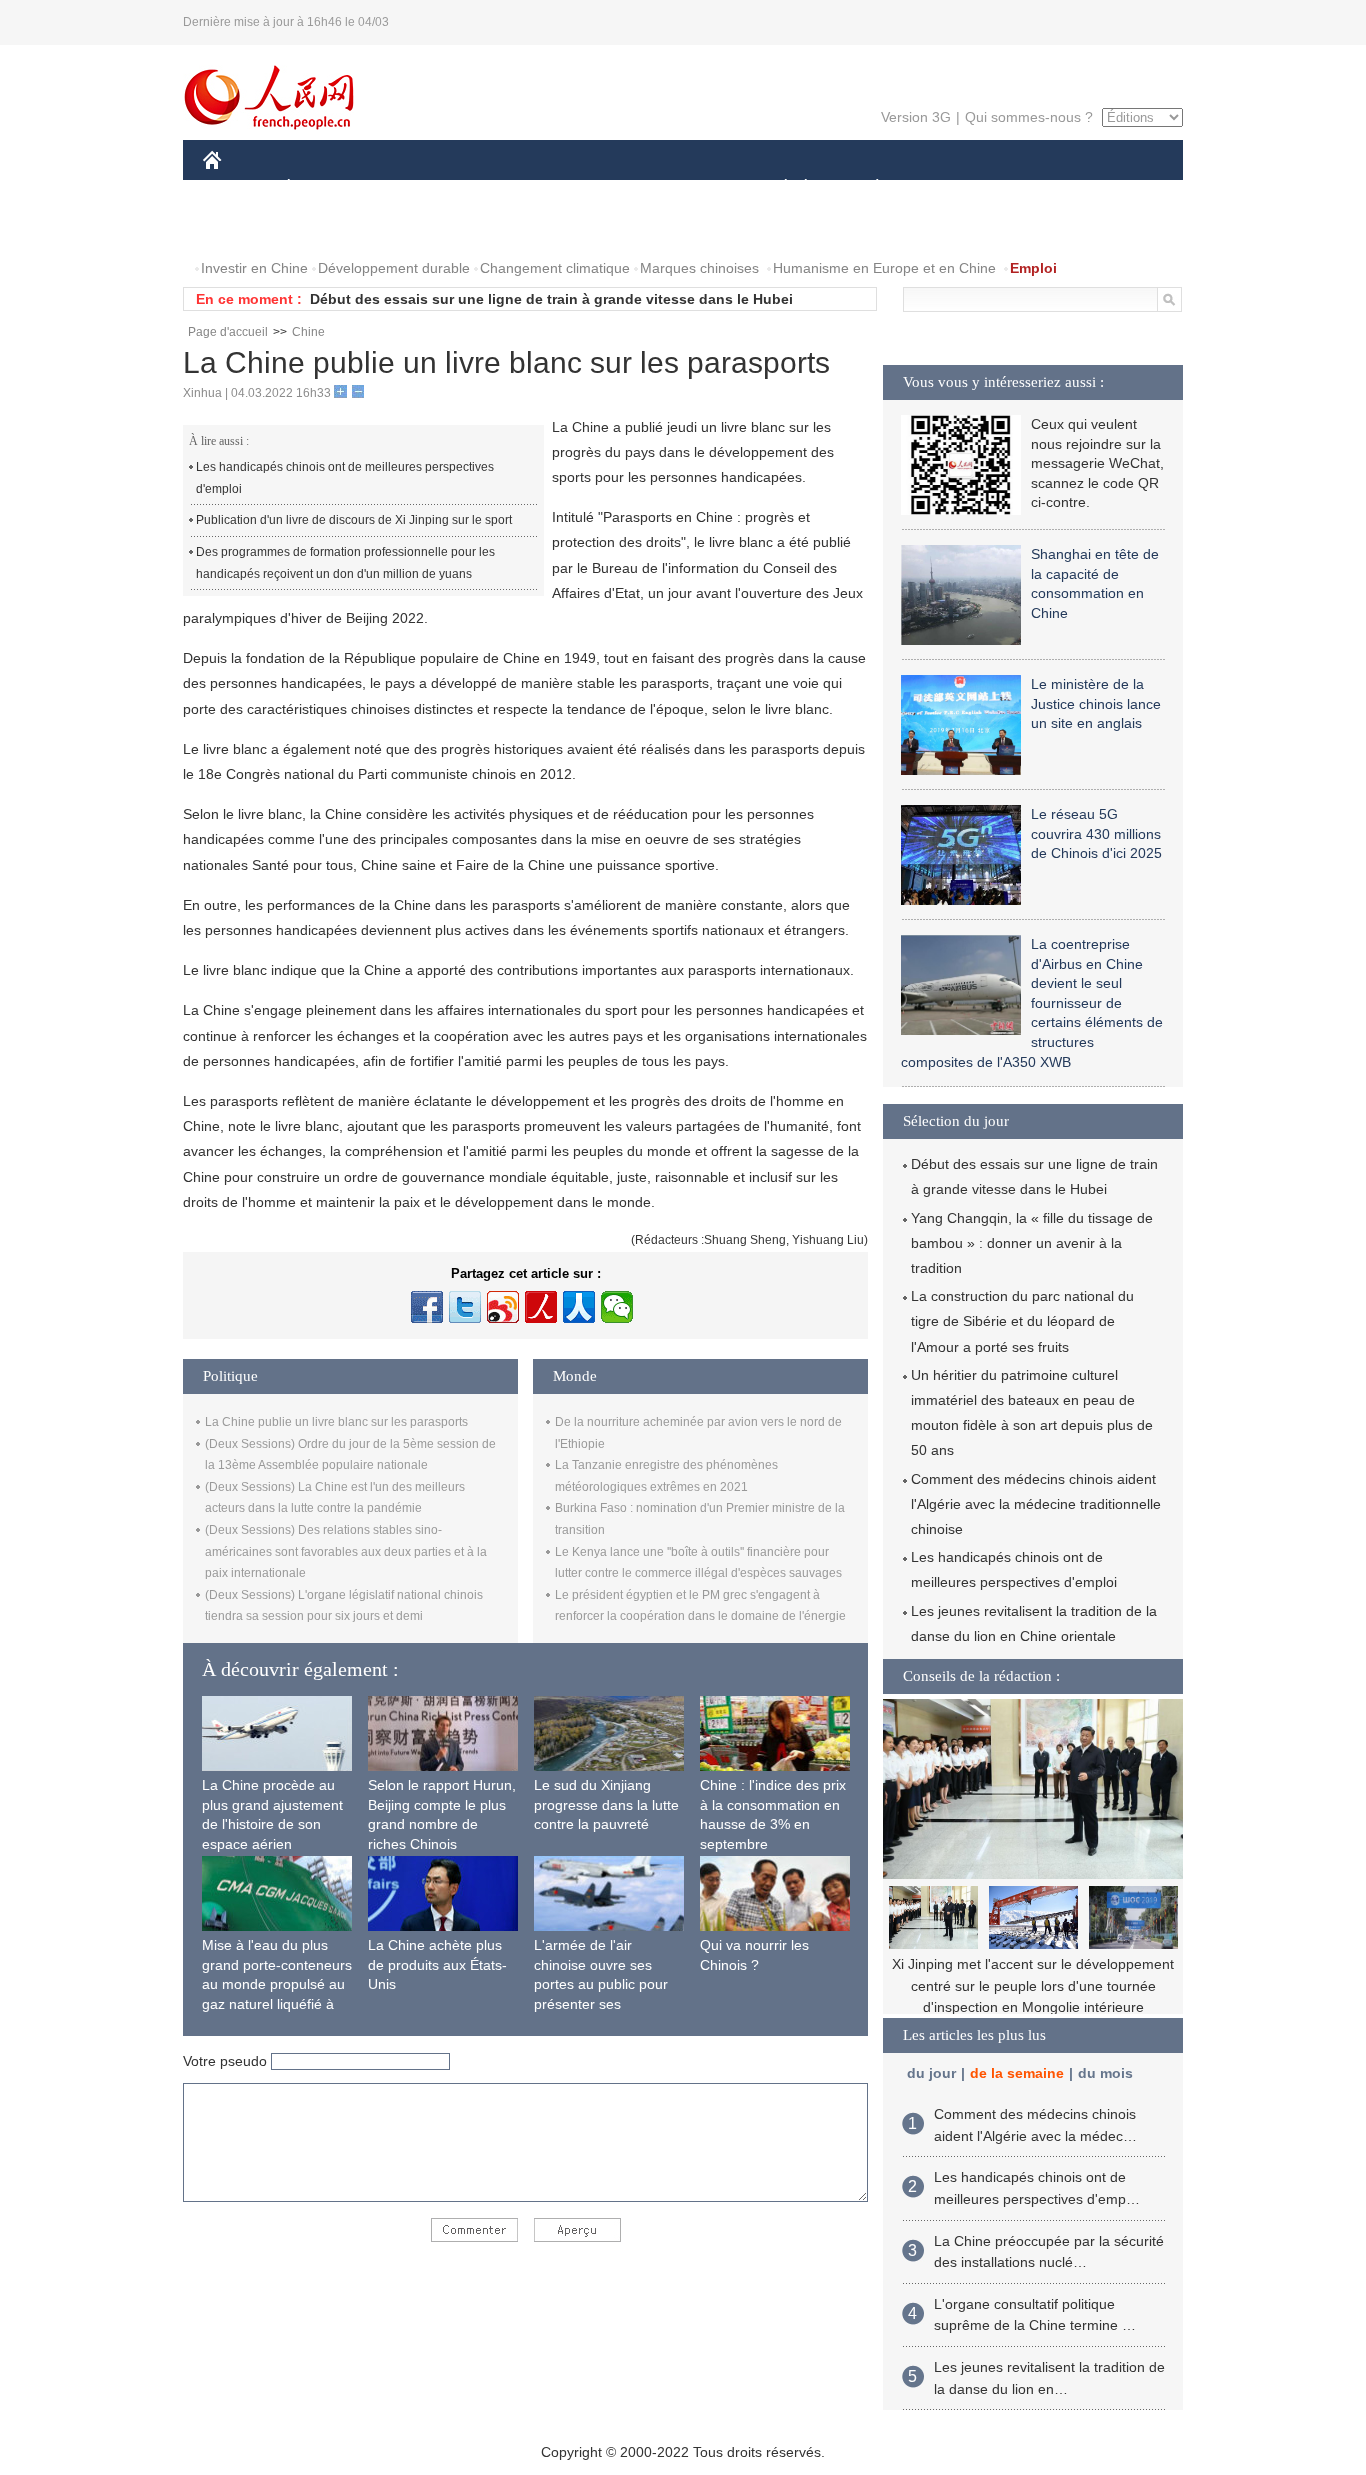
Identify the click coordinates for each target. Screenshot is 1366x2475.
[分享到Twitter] (465, 1307)
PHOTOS (332, 228)
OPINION (246, 228)
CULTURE (685, 188)
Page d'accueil (228, 332)
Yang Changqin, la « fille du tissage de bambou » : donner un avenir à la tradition (1032, 1243)
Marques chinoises (699, 268)
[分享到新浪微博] (503, 1307)
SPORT (948, 188)
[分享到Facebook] (427, 1307)
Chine (308, 332)
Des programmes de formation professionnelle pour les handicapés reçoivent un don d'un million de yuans (345, 563)
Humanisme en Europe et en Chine (884, 268)
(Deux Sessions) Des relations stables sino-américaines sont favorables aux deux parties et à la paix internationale (346, 1551)
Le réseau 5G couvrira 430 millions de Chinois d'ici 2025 (1096, 833)
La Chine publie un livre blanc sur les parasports (336, 1422)
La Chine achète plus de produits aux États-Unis (437, 1964)
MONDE (419, 188)
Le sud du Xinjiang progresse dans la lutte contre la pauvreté (606, 1804)
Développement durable (394, 268)
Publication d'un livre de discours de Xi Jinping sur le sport (354, 520)
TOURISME (1034, 188)
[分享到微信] (617, 1307)
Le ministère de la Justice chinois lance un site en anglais (1096, 703)
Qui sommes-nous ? (1029, 117)
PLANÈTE (866, 188)
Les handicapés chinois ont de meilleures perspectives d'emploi (345, 478)
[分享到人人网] (579, 1307)
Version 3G (916, 117)
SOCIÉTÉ (776, 188)
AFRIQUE (504, 188)
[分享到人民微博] (541, 1307)
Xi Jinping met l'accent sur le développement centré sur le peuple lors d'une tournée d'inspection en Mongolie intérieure (1033, 1985)
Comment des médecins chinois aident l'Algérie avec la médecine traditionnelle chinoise (1036, 1504)
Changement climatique (555, 268)
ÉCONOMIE (326, 188)
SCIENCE (594, 188)
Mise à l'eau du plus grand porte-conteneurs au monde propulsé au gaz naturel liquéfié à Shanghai (277, 1984)
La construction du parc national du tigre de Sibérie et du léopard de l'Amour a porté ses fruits (1022, 1321)
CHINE (238, 188)
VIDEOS (414, 228)
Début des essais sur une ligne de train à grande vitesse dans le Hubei (551, 299)
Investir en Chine (254, 268)
